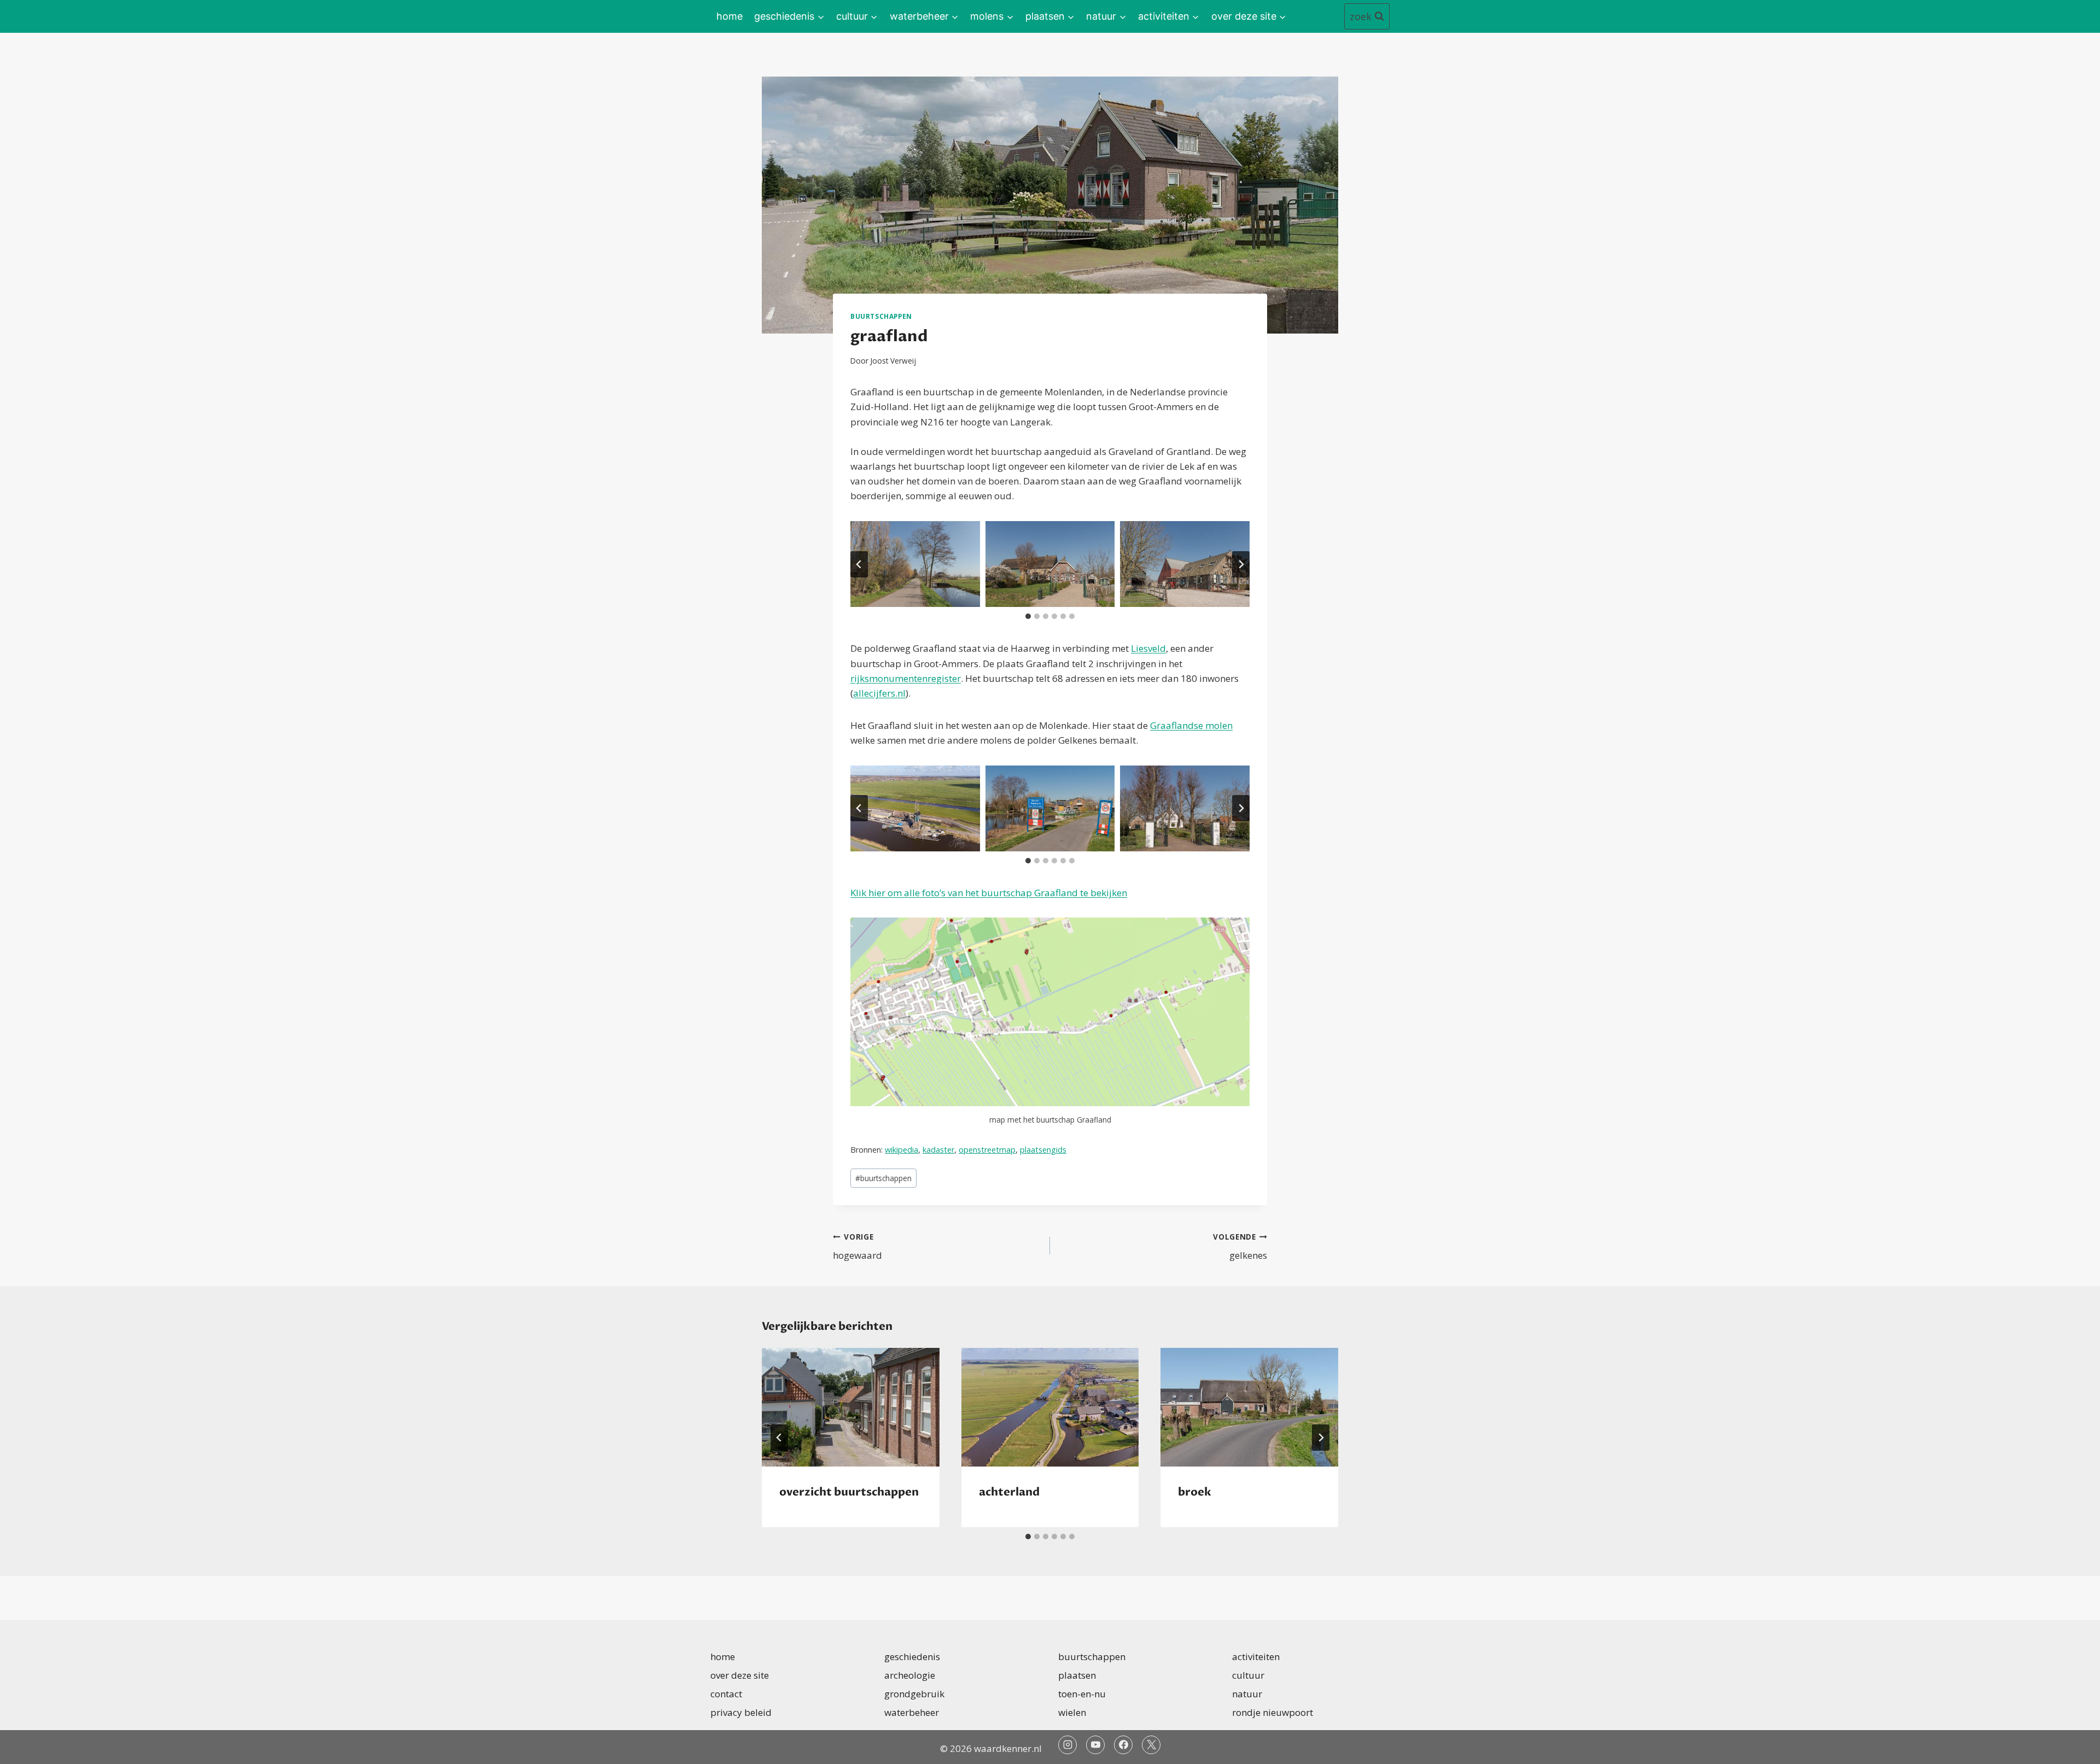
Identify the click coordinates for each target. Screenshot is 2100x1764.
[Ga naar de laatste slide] (859, 564)
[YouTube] (1095, 1745)
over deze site (740, 1675)
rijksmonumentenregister (906, 678)
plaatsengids (1043, 1150)
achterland (1009, 1492)
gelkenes (1240, 1247)
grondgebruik (914, 1694)
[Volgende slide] (1241, 564)
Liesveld (1148, 648)
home (730, 16)
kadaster (938, 1150)
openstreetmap (987, 1150)
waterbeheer (912, 1712)
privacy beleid (741, 1712)
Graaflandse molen (1191, 725)
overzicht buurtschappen (849, 1492)
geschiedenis (912, 1657)
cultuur (1248, 1675)
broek (1195, 1492)
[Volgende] (1321, 1438)
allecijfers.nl (879, 693)
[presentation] (851, 1407)
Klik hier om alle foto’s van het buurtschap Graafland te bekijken (989, 893)
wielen (1072, 1712)
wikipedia (902, 1150)
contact (726, 1694)
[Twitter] (1151, 1745)
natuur (1247, 1694)
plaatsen (1077, 1675)
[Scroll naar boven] (2072, 1747)
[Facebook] (1123, 1745)
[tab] (1028, 616)
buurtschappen (881, 316)
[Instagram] (1067, 1745)
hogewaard (857, 1247)
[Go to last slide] (779, 1438)
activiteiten (1256, 1657)
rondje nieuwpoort (1273, 1712)
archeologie (910, 1675)
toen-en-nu (1082, 1694)
